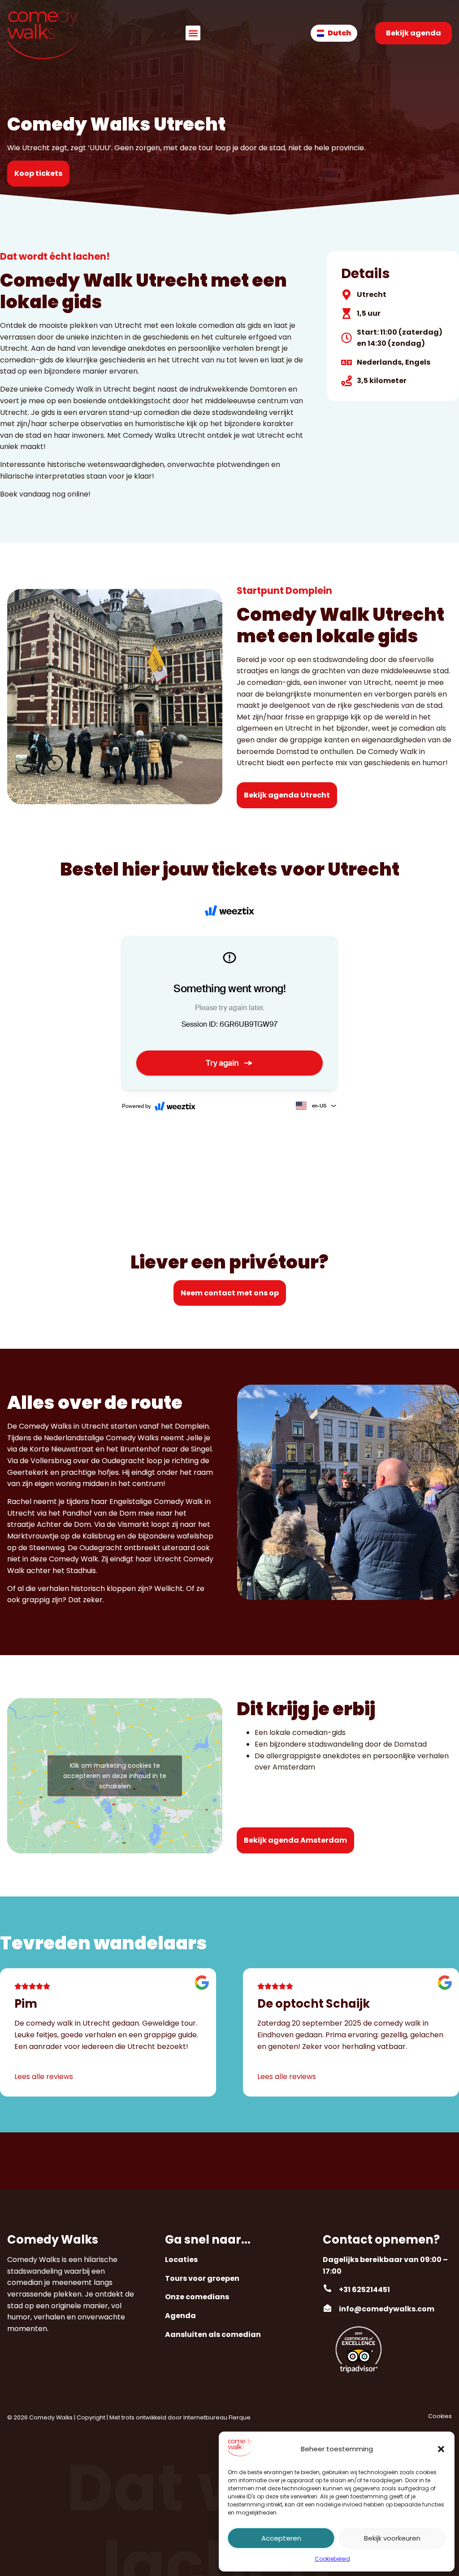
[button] (441, 2449)
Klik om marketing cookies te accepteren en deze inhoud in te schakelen (115, 1776)
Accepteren (281, 2538)
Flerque (240, 2417)
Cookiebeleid (332, 2559)
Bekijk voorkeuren (392, 2538)
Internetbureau (205, 2417)
